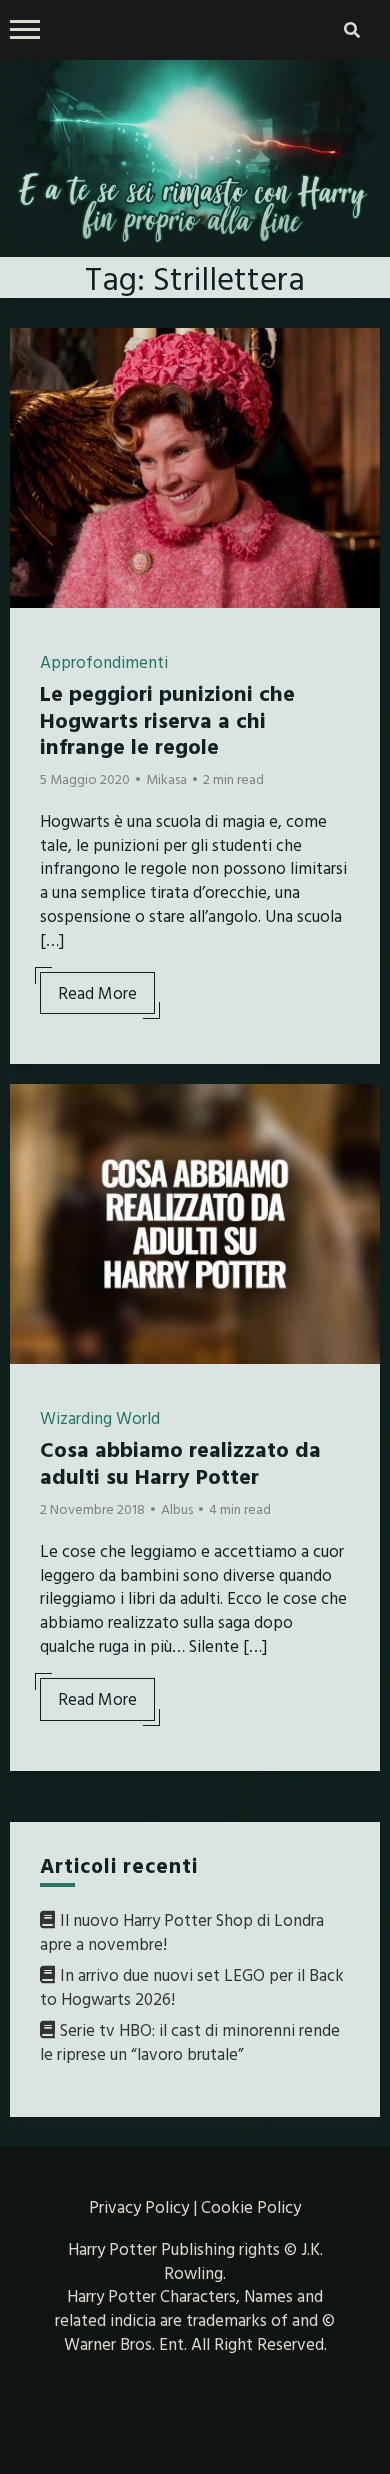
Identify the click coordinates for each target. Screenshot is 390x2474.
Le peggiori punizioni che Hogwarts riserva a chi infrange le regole (167, 719)
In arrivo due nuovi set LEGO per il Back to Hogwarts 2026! (192, 1986)
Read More (97, 992)
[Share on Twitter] (33, 392)
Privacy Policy (139, 2206)
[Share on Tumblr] (33, 428)
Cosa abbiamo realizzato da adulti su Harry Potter (180, 1461)
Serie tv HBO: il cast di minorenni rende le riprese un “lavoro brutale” (190, 2041)
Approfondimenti (104, 661)
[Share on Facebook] (33, 356)
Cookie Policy (251, 2206)
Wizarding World (100, 1417)
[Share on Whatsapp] (33, 464)
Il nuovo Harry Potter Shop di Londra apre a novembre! (182, 1931)
